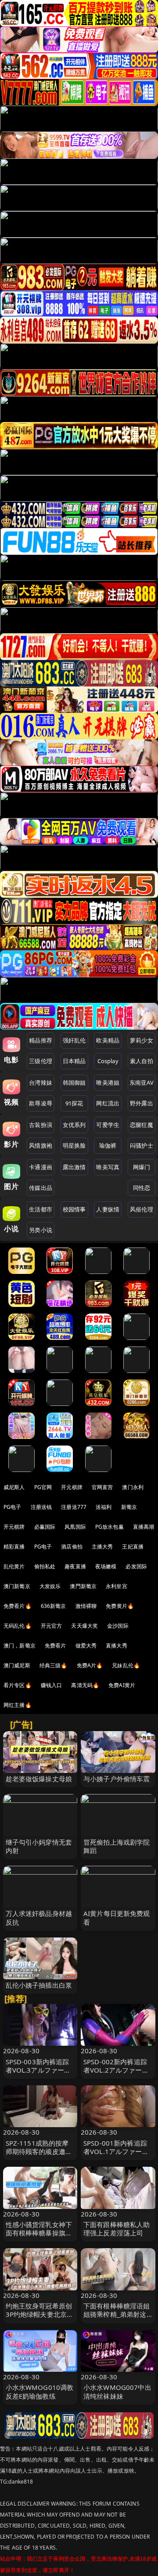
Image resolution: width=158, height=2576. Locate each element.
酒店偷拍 (72, 1547)
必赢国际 (45, 1527)
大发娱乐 (50, 1586)
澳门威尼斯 (17, 1665)
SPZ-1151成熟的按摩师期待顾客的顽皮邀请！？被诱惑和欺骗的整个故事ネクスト (39, 2156)
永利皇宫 (117, 1586)
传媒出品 (41, 1188)
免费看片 (56, 1646)
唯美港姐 (108, 1083)
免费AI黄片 (122, 1685)
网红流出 (108, 1103)
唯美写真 (108, 1167)
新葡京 (129, 1507)
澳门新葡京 (17, 1586)
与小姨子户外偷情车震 (117, 1779)
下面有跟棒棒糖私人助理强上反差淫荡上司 (117, 2229)
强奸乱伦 (74, 1040)
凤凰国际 (75, 1527)
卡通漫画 (41, 1167)
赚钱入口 (52, 1685)
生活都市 (41, 1209)
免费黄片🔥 (120, 1606)
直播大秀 (117, 1646)
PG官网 (43, 1487)
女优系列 (74, 1125)
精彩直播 (14, 1547)
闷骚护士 (142, 1145)
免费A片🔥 (90, 1665)
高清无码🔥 (85, 1685)
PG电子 (13, 1507)
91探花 (74, 1103)
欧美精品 (108, 1040)
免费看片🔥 (18, 1606)
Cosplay (108, 1061)
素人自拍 (142, 1061)
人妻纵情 (108, 1209)
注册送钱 (41, 1507)
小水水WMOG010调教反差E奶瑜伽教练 (40, 2391)
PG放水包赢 (110, 1527)
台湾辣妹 (41, 1083)
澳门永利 (133, 1487)
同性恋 (142, 1188)
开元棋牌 (72, 1487)
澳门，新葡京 (20, 1646)
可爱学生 (108, 1125)
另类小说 (41, 1230)
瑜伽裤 (108, 1145)
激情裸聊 (86, 1606)
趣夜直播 (75, 1566)
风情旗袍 (41, 1145)
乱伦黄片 (14, 1566)
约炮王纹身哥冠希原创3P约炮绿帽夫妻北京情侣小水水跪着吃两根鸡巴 (40, 2319)
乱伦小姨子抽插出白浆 (39, 1985)
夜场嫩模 (106, 1566)
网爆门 (142, 1167)
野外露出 (142, 1103)
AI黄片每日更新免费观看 (117, 1917)
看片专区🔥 (18, 1685)
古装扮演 (41, 1125)
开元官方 (52, 1626)
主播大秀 (102, 1547)
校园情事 (74, 1209)
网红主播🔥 (18, 1705)
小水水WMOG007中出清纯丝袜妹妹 (117, 2391)
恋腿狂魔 (142, 1125)
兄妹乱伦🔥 (126, 1665)
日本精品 (74, 1061)
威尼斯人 (14, 1487)
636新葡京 (54, 1606)
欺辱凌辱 (41, 1103)
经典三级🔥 (54, 1665)
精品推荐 (41, 1040)
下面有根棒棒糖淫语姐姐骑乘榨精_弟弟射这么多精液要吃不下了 (117, 2314)
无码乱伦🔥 (18, 1626)
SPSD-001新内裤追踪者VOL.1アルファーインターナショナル (116, 2151)
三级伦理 (41, 1061)
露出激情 (74, 1167)
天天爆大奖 (84, 1626)
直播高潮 (144, 1527)
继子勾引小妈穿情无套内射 (39, 1846)
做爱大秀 (86, 1646)
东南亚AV (142, 1083)
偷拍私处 (45, 1566)
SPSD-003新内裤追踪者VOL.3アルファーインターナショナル (38, 2070)
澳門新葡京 (83, 1586)
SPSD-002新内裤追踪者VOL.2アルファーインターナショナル (116, 2070)
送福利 (104, 1507)
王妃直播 (133, 1547)
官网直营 (102, 1487)
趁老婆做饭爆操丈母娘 (39, 1779)
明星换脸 (74, 1145)
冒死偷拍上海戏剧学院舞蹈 (117, 1846)
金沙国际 (118, 1626)
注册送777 (74, 1507)
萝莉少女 (142, 1040)
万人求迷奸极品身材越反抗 (39, 1917)
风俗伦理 (142, 1209)
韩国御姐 (74, 1083)
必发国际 (136, 1566)
